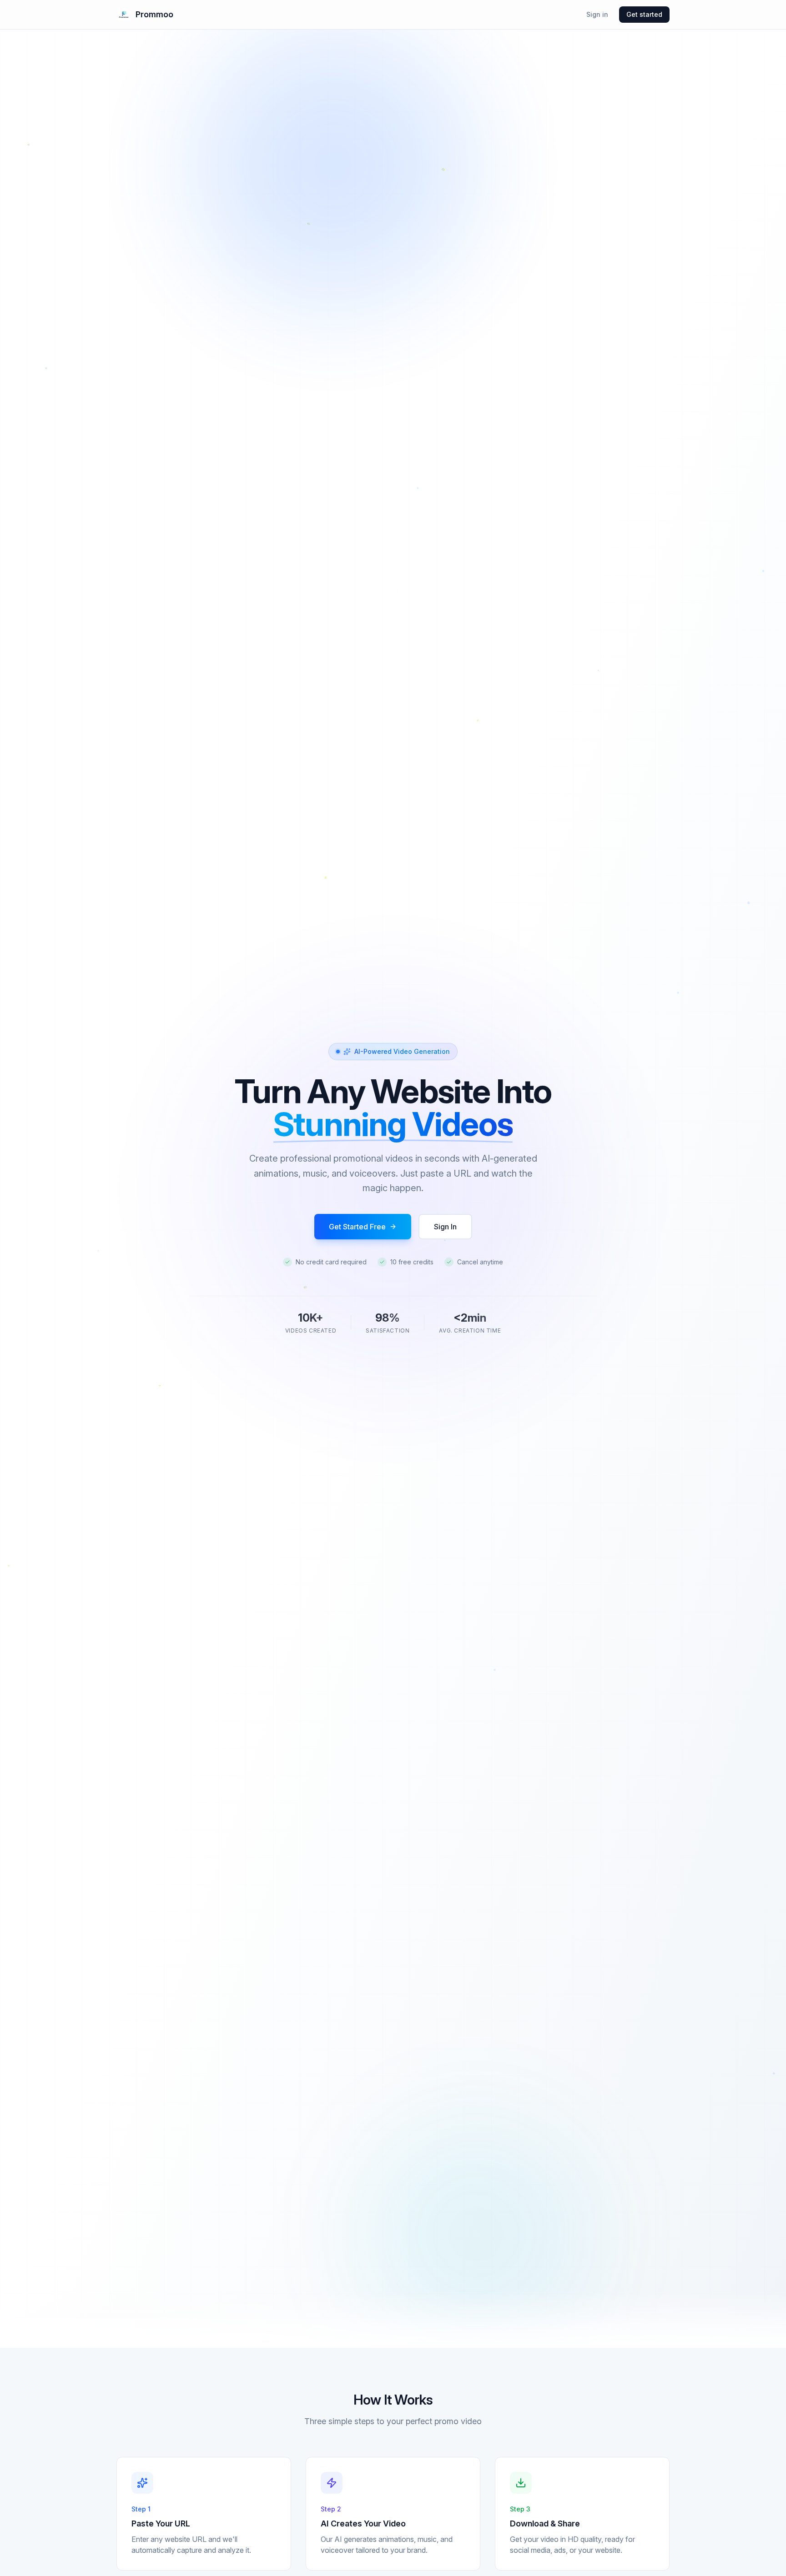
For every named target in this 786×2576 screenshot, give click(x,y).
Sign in (597, 14)
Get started (644, 14)
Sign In (445, 1227)
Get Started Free (357, 1227)
